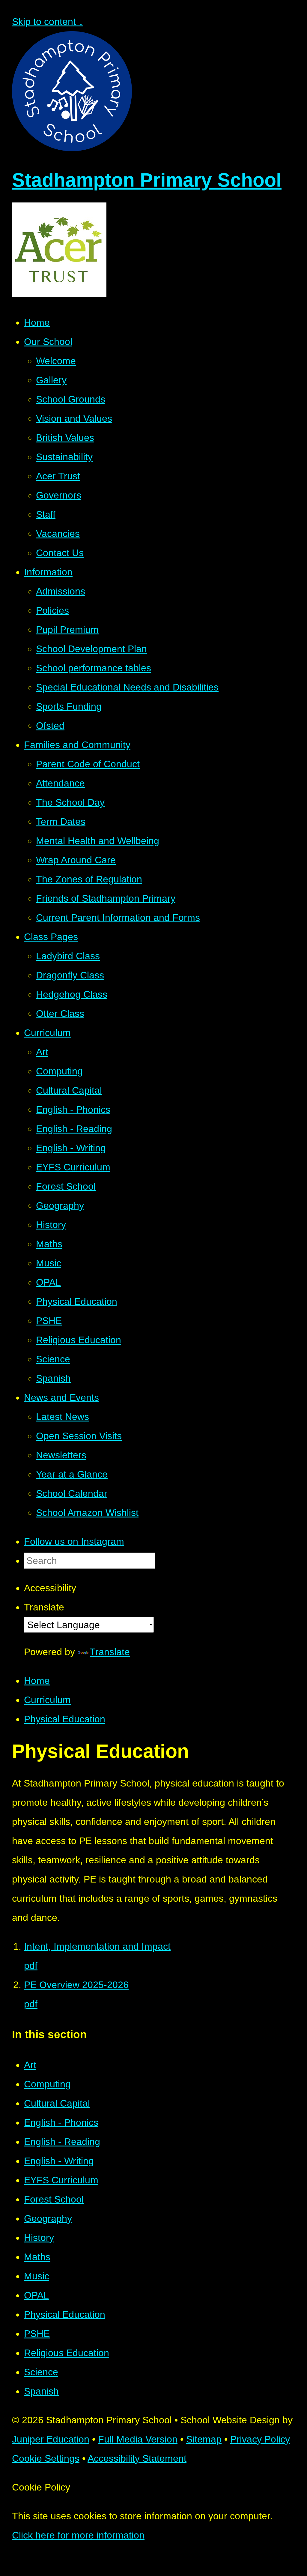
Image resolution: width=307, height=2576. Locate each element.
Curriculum (47, 1700)
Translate (110, 1652)
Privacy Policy (260, 2439)
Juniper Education (51, 2439)
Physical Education (65, 1719)
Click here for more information (78, 2535)
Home (37, 1681)
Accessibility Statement (137, 2458)
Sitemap (204, 2439)
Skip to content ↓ (48, 22)
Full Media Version (138, 2439)
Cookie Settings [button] (46, 2458)
